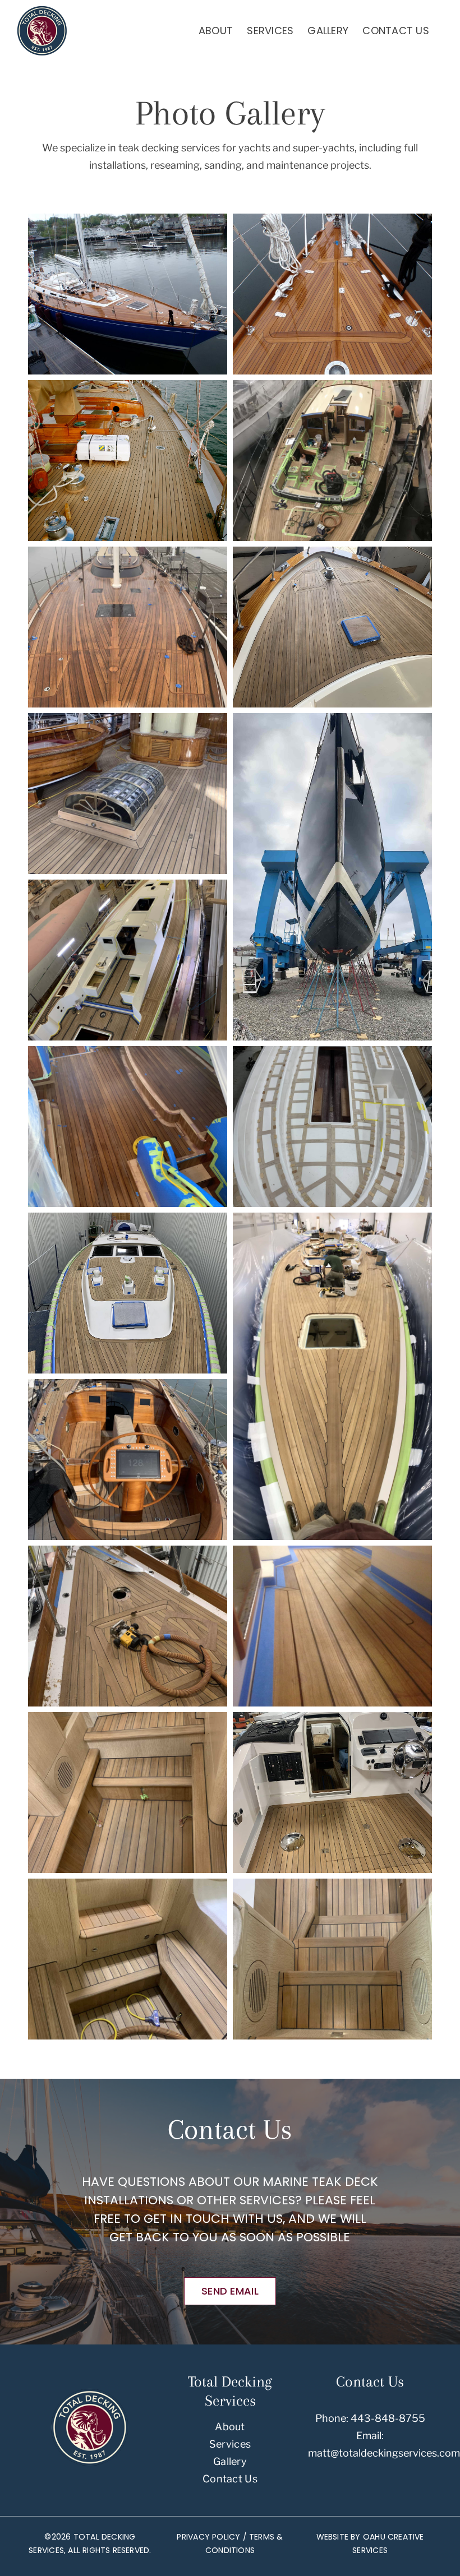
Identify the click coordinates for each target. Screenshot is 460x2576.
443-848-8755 (388, 2418)
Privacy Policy (208, 2537)
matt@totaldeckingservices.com (384, 2453)
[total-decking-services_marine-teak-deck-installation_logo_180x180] (90, 2393)
